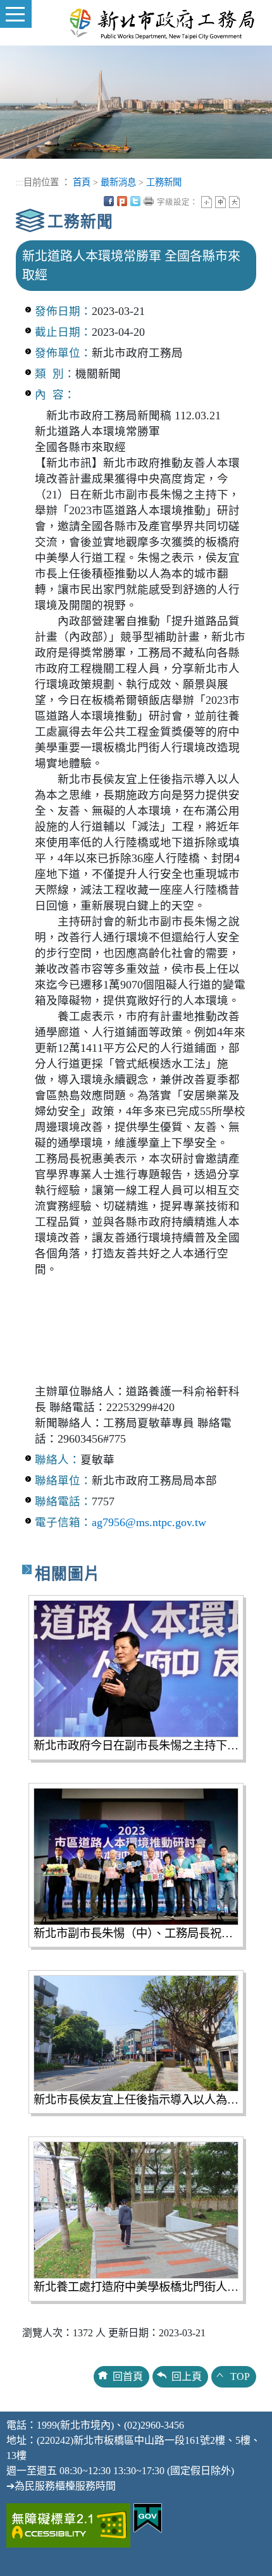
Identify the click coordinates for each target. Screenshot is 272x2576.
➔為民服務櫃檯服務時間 (61, 2486)
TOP (240, 2376)
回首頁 (128, 2376)
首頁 (82, 182)
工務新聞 (164, 182)
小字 (207, 202)
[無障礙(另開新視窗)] (68, 2524)
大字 (234, 202)
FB (109, 201)
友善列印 (149, 201)
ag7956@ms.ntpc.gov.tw (149, 1522)
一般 (220, 202)
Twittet (135, 201)
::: (20, 182)
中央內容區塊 (248, 201)
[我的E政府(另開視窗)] (148, 2517)
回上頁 (187, 2376)
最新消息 (118, 182)
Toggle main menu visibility (16, 14)
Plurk (122, 201)
